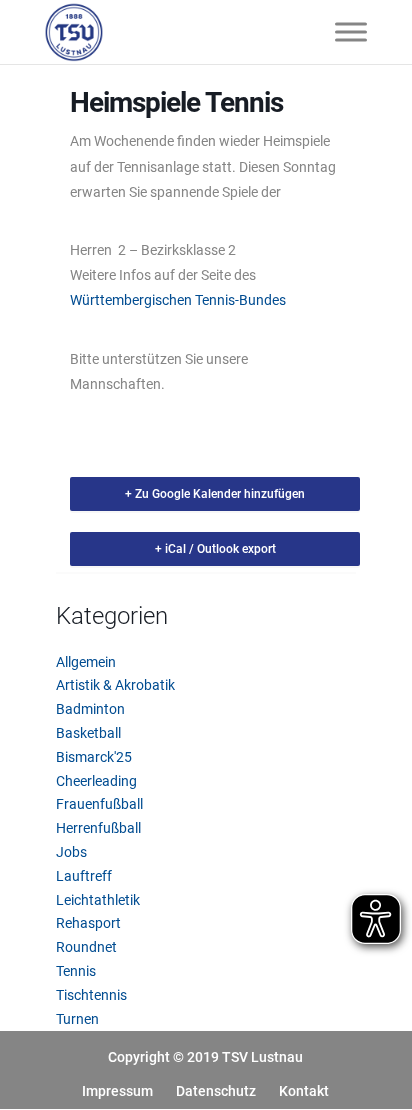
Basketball (88, 733)
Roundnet (86, 947)
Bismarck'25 (94, 757)
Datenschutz (216, 1091)
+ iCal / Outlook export (215, 549)
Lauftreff (84, 876)
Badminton (90, 709)
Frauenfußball (99, 804)
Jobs (71, 852)
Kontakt (304, 1091)
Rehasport (88, 923)
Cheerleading (96, 781)
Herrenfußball (98, 828)
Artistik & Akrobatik (115, 685)
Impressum (117, 1091)
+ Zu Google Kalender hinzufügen (215, 494)
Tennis (76, 971)
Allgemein (86, 662)
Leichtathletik (98, 900)
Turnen (77, 1019)
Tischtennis (91, 995)
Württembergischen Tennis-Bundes (178, 300)
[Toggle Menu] (351, 31)
